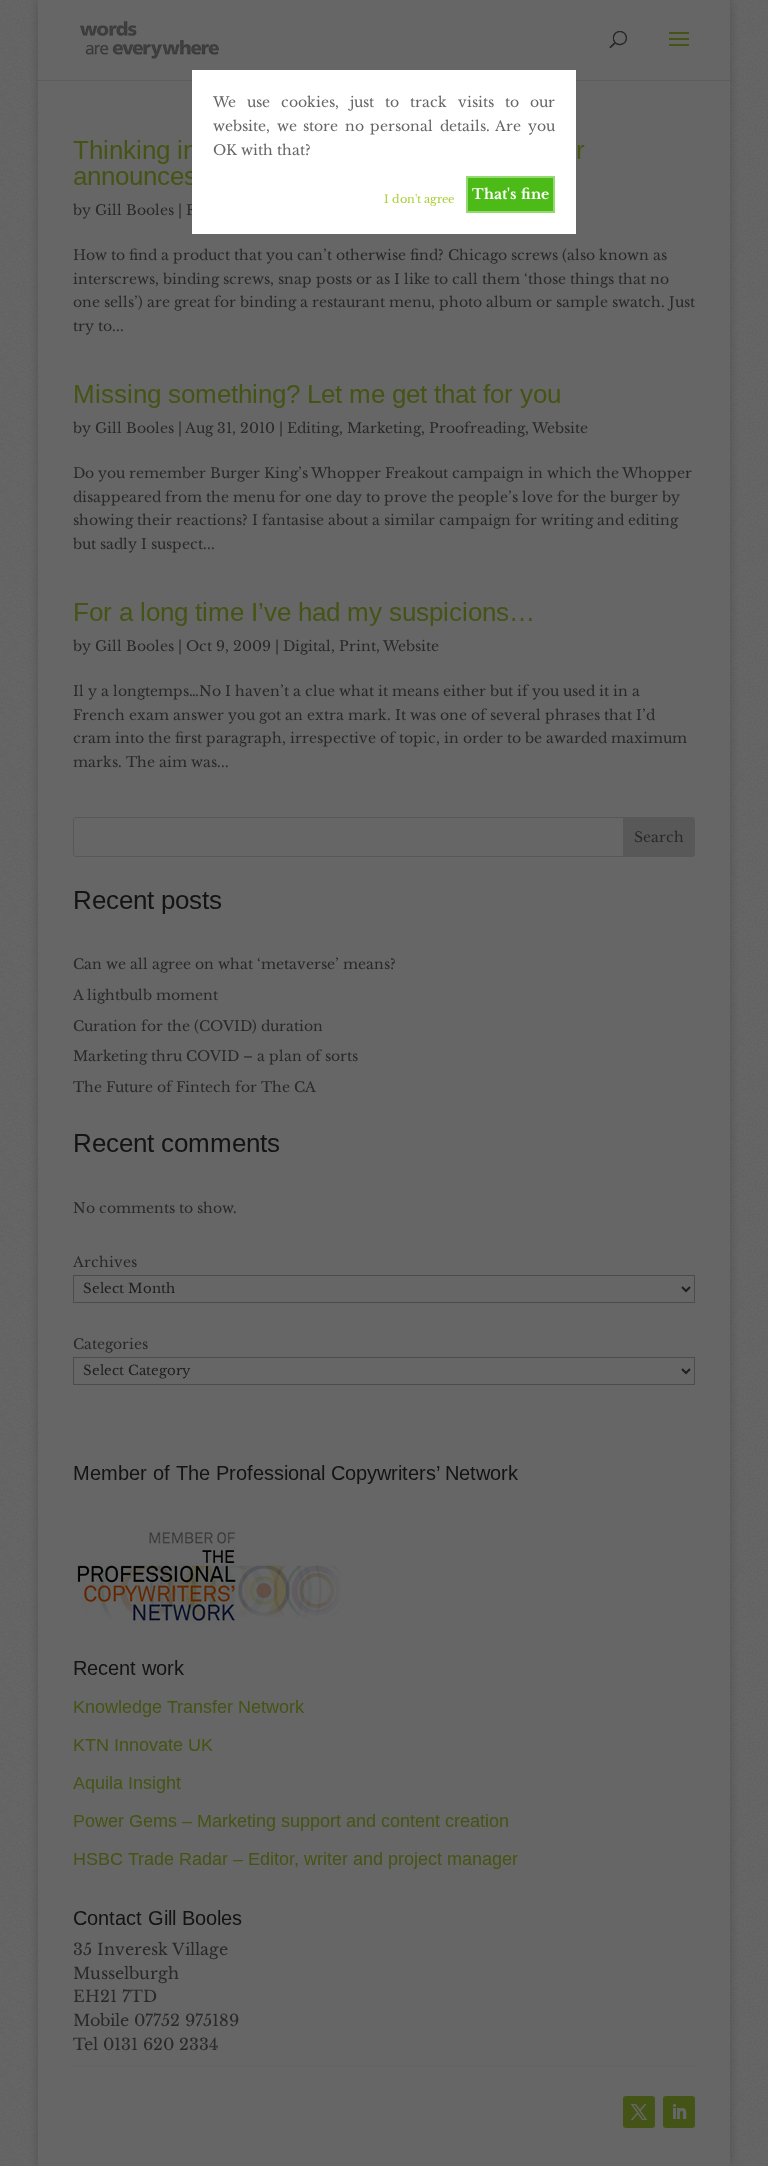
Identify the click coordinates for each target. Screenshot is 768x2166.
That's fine (510, 194)
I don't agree (419, 199)
